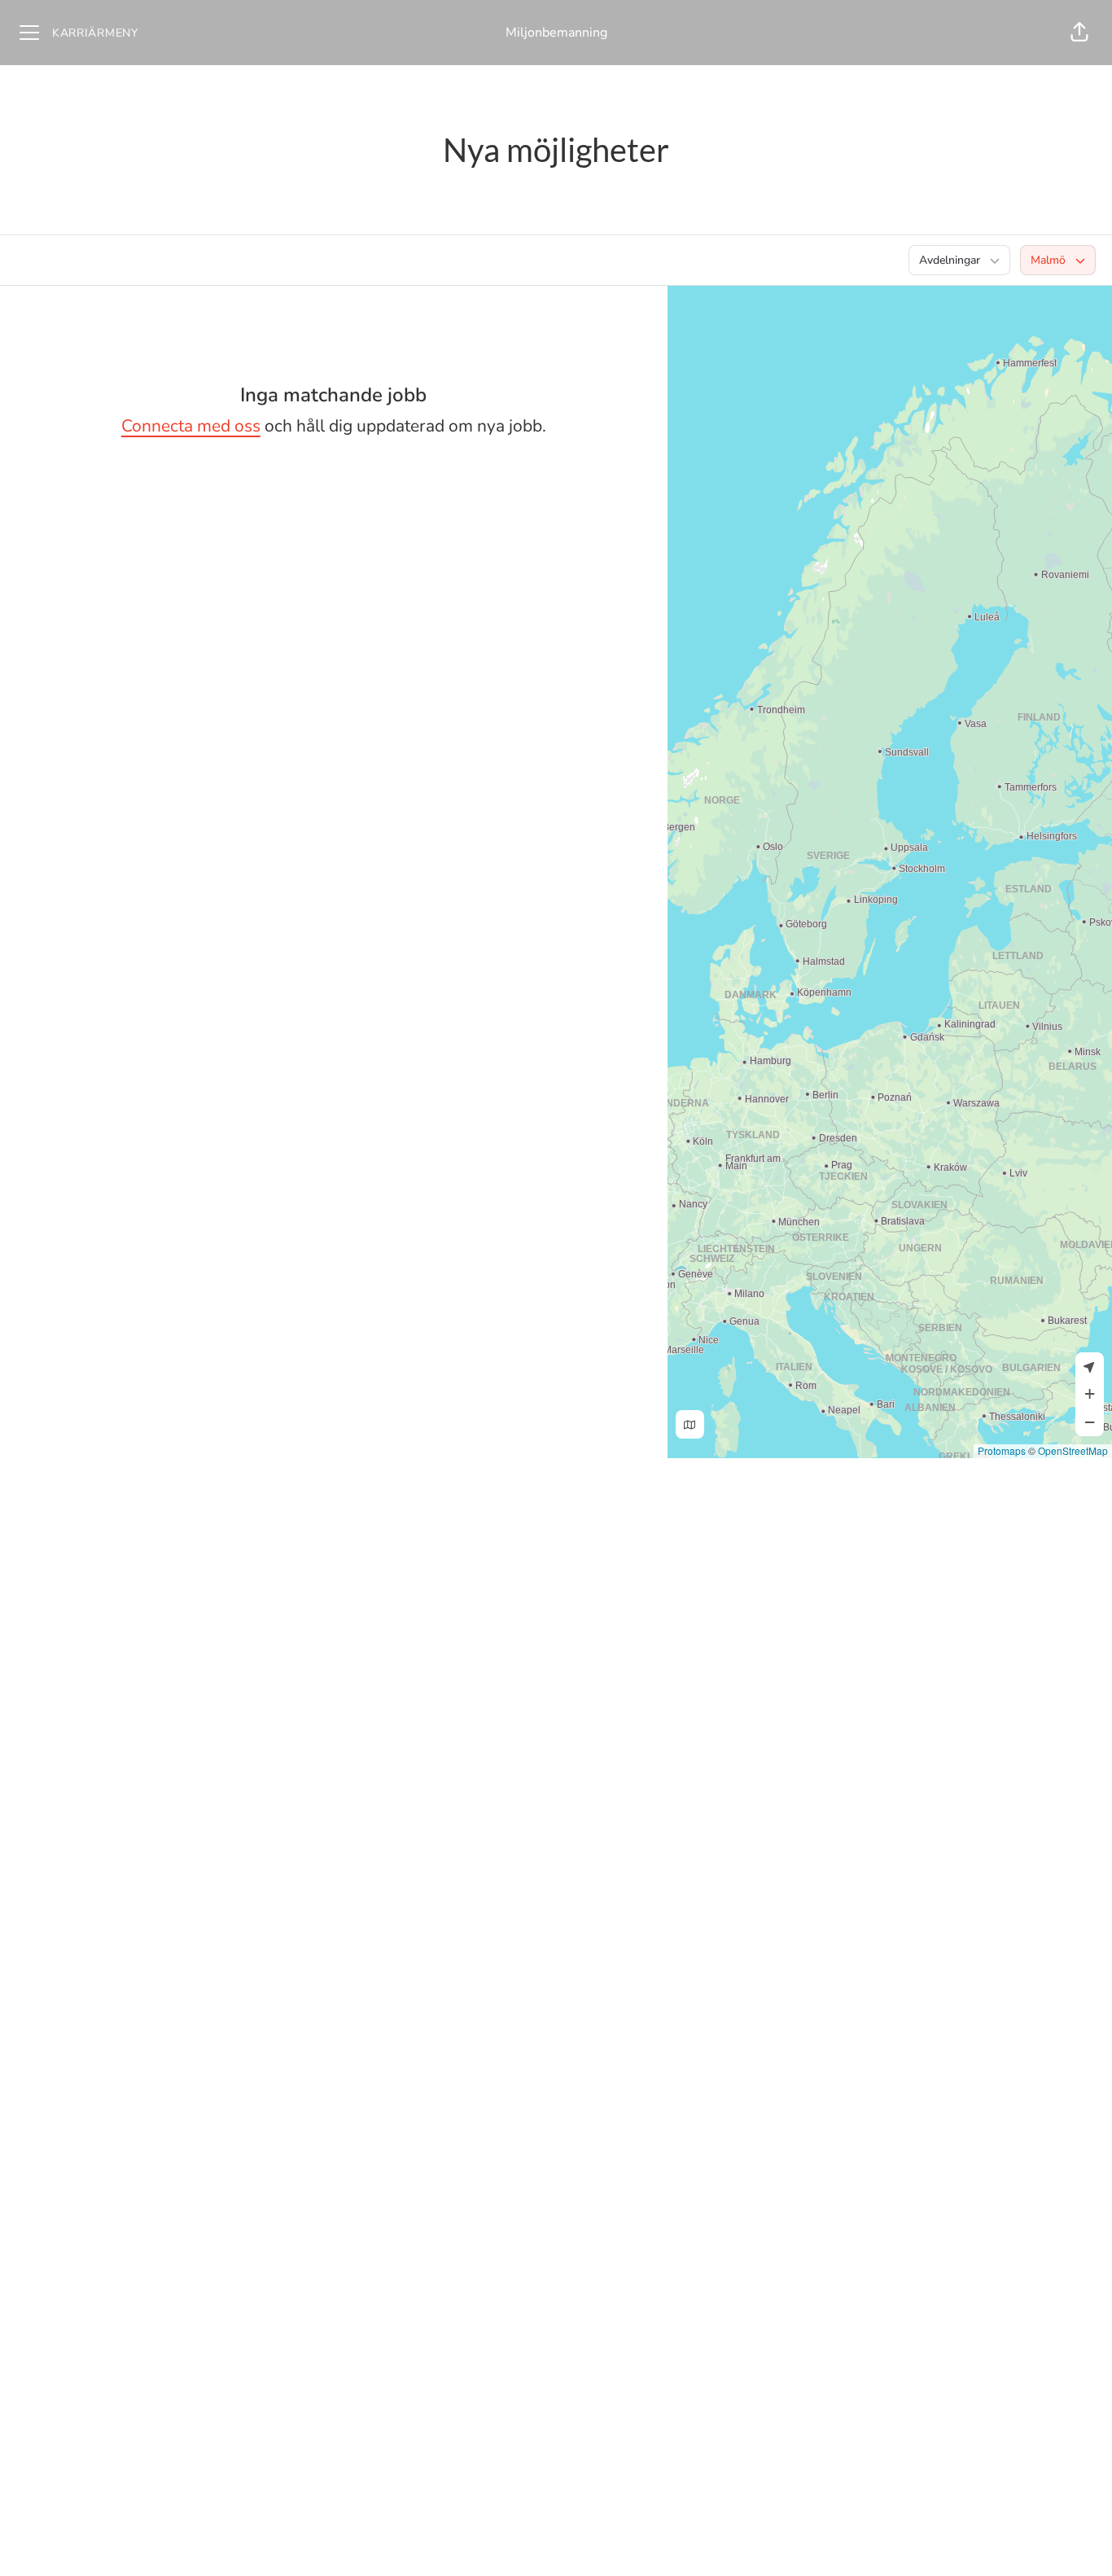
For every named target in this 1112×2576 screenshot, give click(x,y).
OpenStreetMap (1073, 1450)
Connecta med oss (191, 426)
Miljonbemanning (556, 33)
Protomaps (1002, 1450)
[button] (1079, 33)
